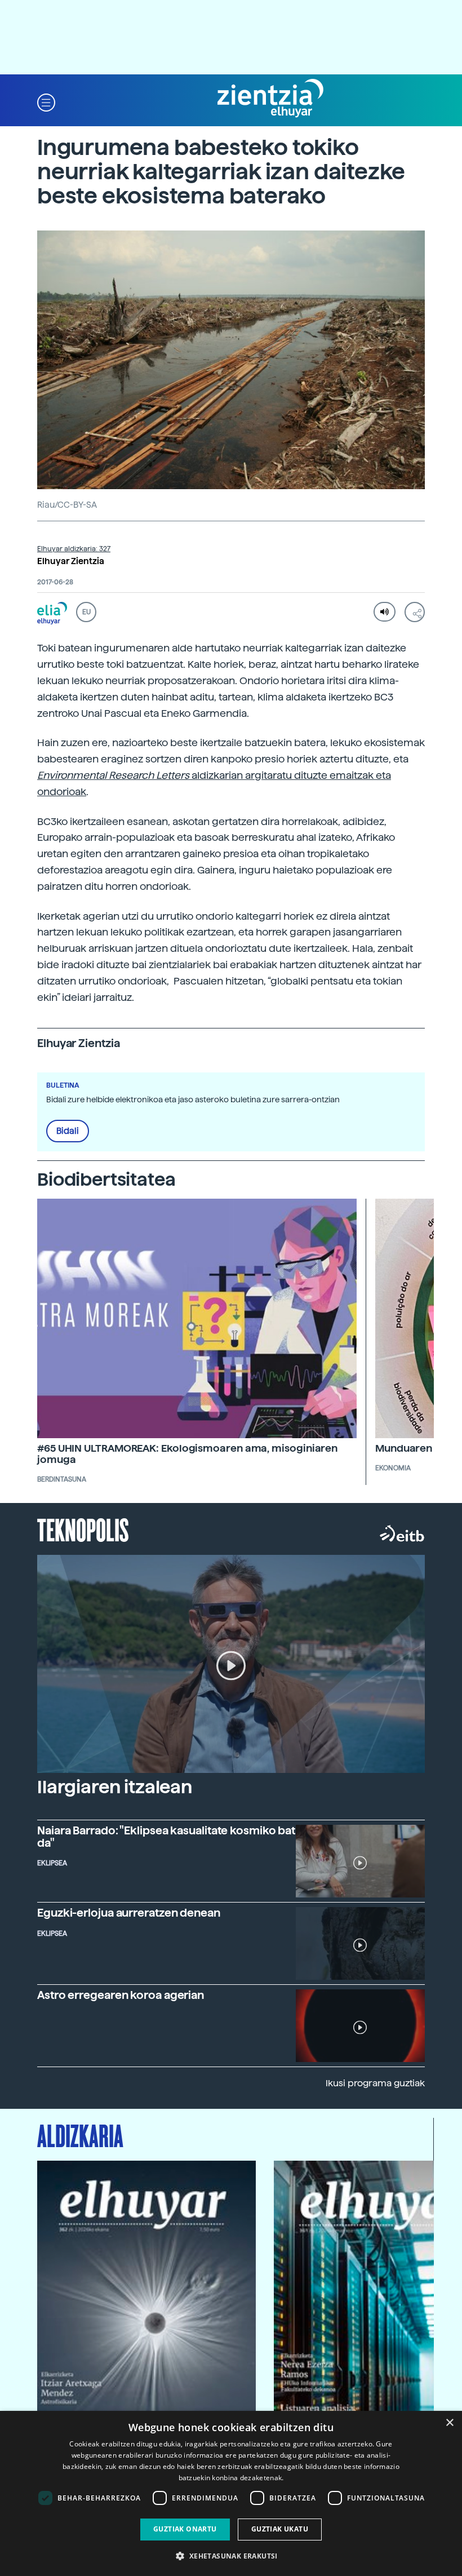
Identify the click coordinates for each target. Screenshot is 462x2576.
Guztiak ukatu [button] (280, 2529)
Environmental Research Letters (113, 775)
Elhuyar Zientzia (71, 561)
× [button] (449, 2423)
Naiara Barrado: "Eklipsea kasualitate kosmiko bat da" (166, 1837)
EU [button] (86, 612)
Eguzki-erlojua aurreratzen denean (129, 1913)
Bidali (68, 1131)
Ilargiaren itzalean (115, 1787)
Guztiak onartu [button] (185, 2529)
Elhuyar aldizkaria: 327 (74, 549)
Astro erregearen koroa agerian (121, 1995)
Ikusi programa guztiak (375, 2083)
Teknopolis (83, 1529)
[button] (46, 102)
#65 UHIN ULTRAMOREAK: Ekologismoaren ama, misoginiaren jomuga (187, 1454)
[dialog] (231, 2493)
